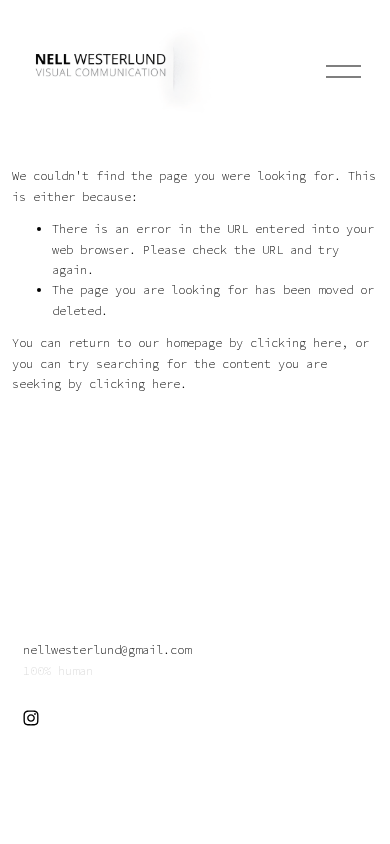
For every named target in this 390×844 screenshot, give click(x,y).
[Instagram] (31, 718)
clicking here (295, 342)
